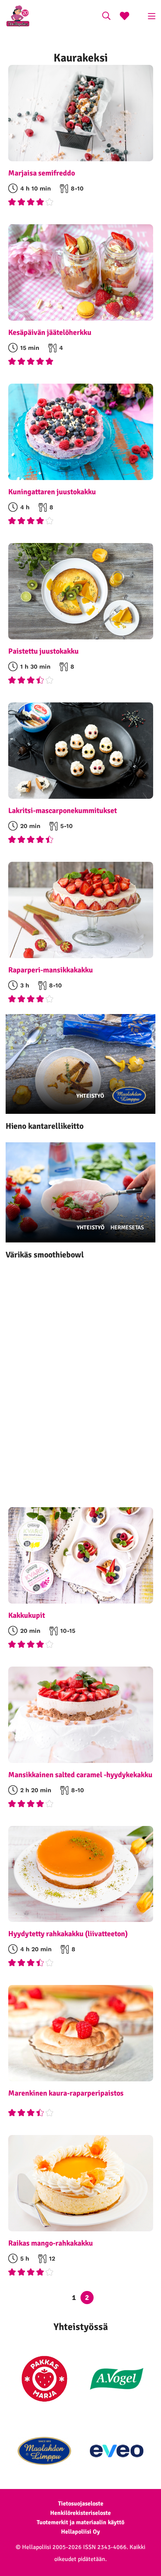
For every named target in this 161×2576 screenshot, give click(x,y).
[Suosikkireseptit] (124, 17)
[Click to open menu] (152, 16)
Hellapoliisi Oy (80, 2532)
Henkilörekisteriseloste (80, 2513)
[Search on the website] (106, 17)
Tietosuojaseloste (81, 2504)
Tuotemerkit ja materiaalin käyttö (80, 2522)
